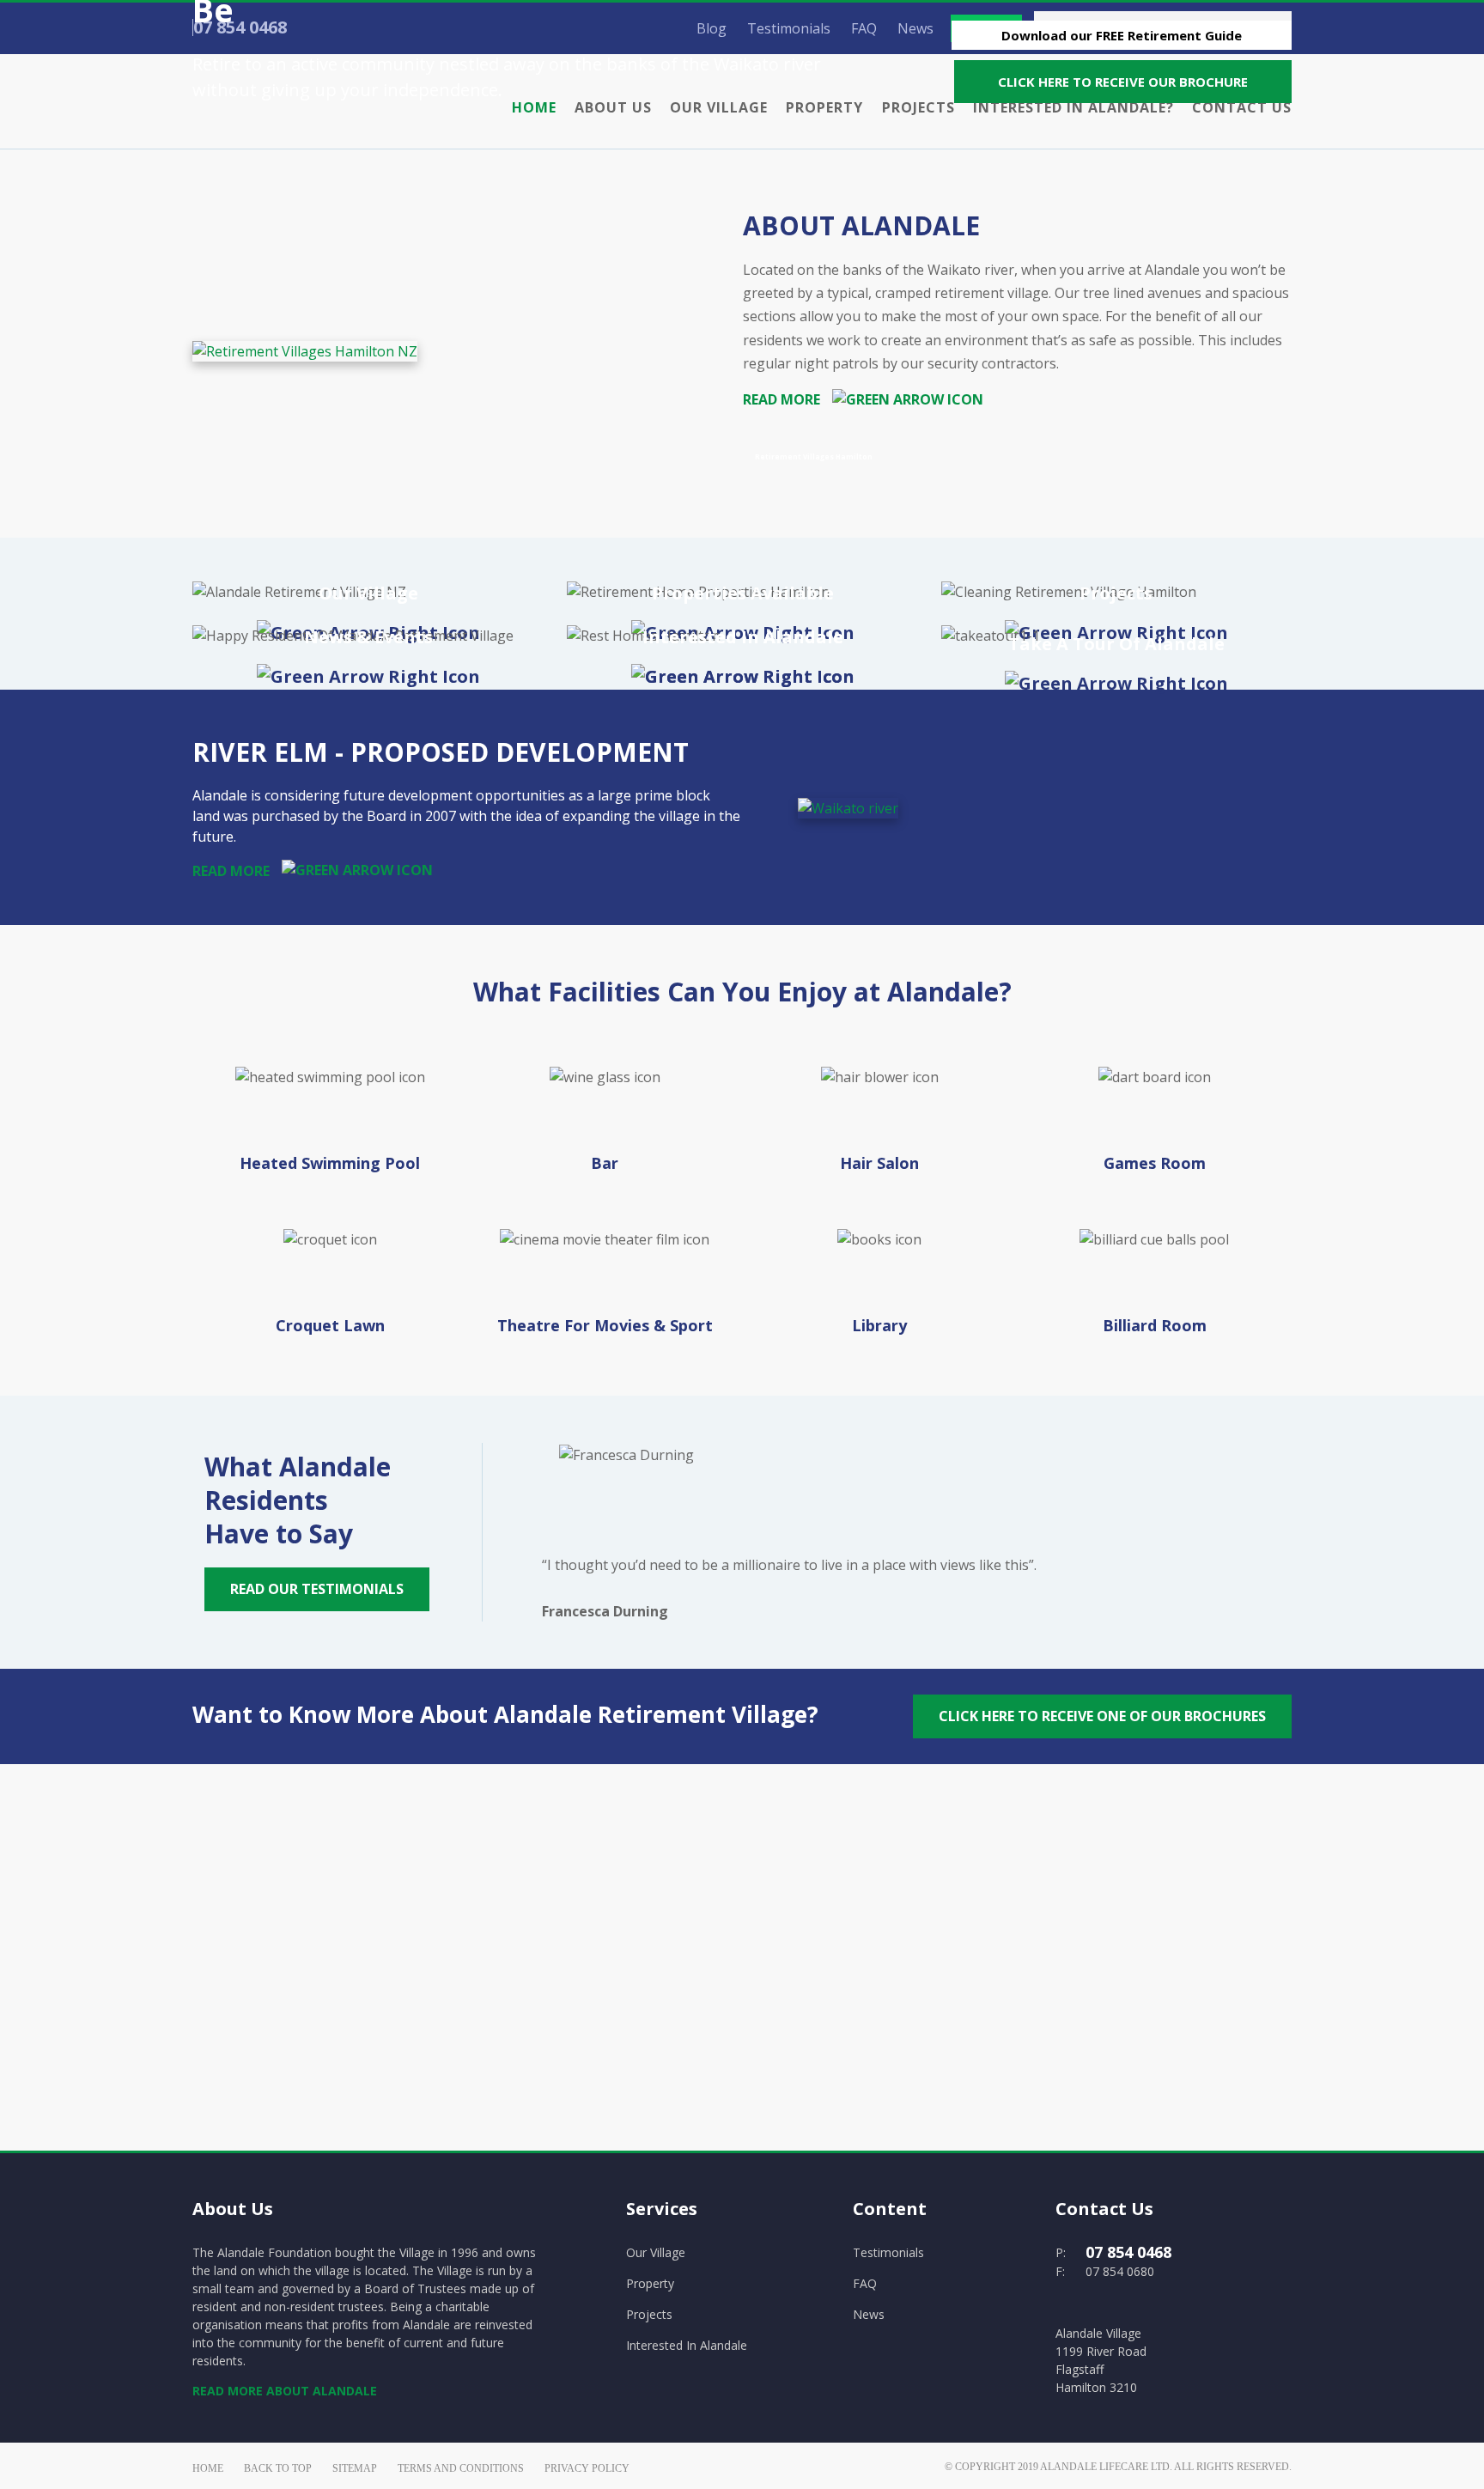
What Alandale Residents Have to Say (298, 1500)
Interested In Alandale (687, 2345)
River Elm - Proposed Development (441, 752)
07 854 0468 (1128, 2252)
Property (650, 2283)
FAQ (865, 2283)
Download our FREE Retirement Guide (1122, 35)
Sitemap (355, 2468)
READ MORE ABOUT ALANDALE (285, 2391)
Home (208, 2468)
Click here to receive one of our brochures (1102, 1716)
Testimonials (888, 2252)
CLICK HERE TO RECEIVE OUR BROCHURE (1123, 82)
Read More (783, 399)
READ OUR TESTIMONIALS (317, 1589)
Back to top (278, 2468)
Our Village (656, 2252)
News (869, 2314)
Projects (649, 2314)
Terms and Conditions (461, 2468)
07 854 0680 (1120, 2271)
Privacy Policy (587, 2468)
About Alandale (861, 225)
